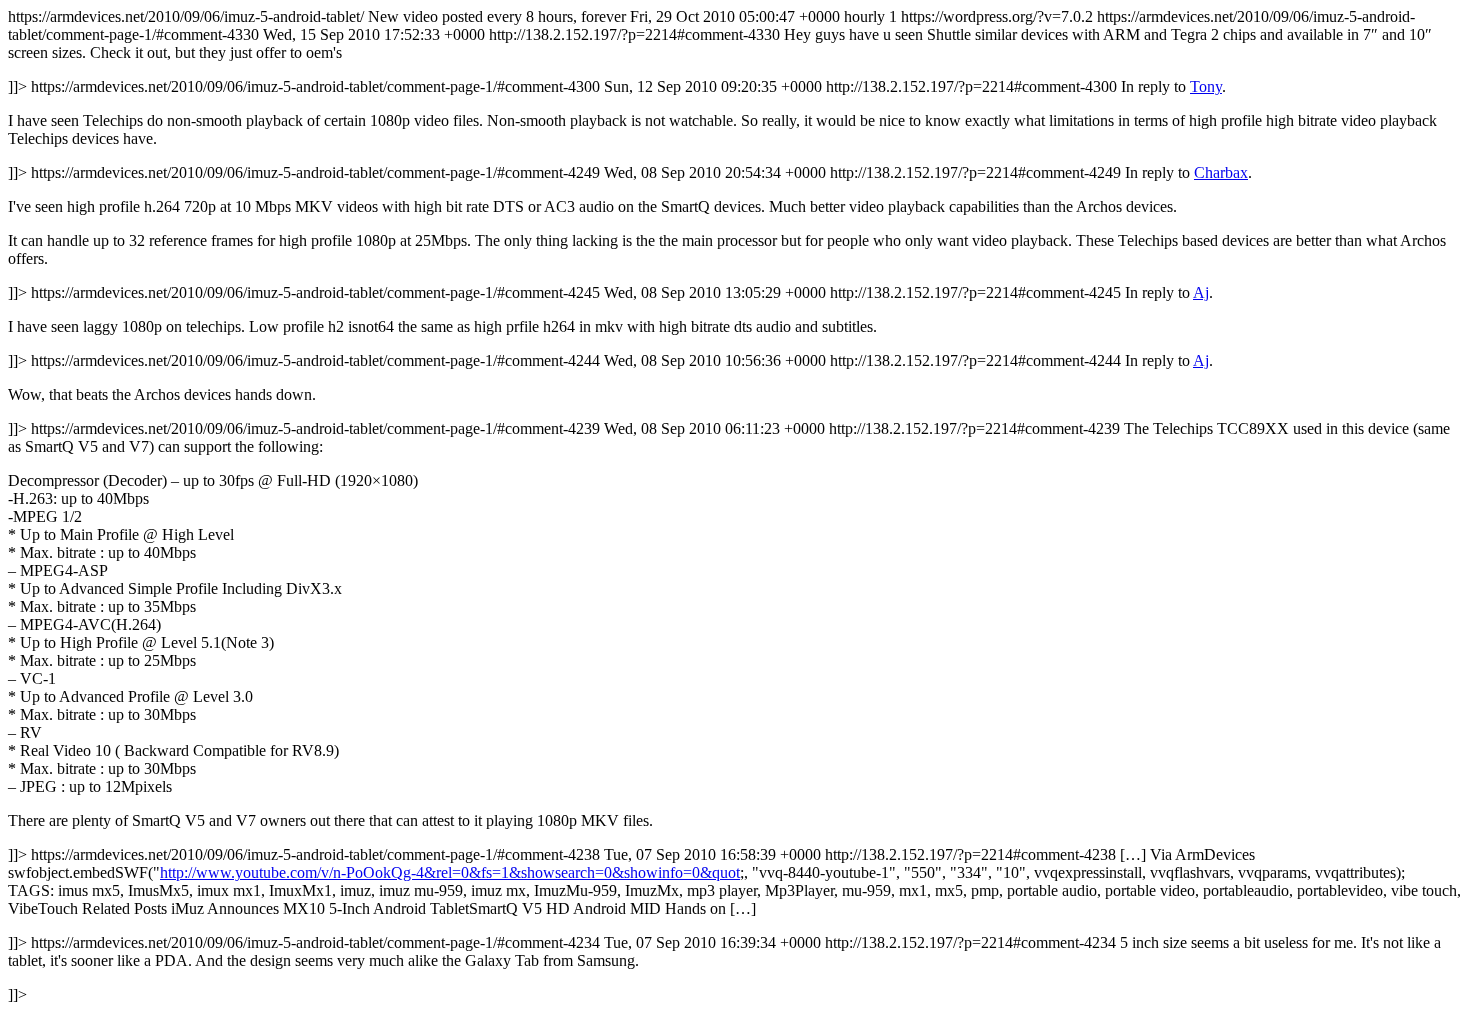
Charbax (1221, 172)
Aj (1201, 292)
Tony (1206, 86)
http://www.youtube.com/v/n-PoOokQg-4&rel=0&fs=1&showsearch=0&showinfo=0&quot (450, 872)
